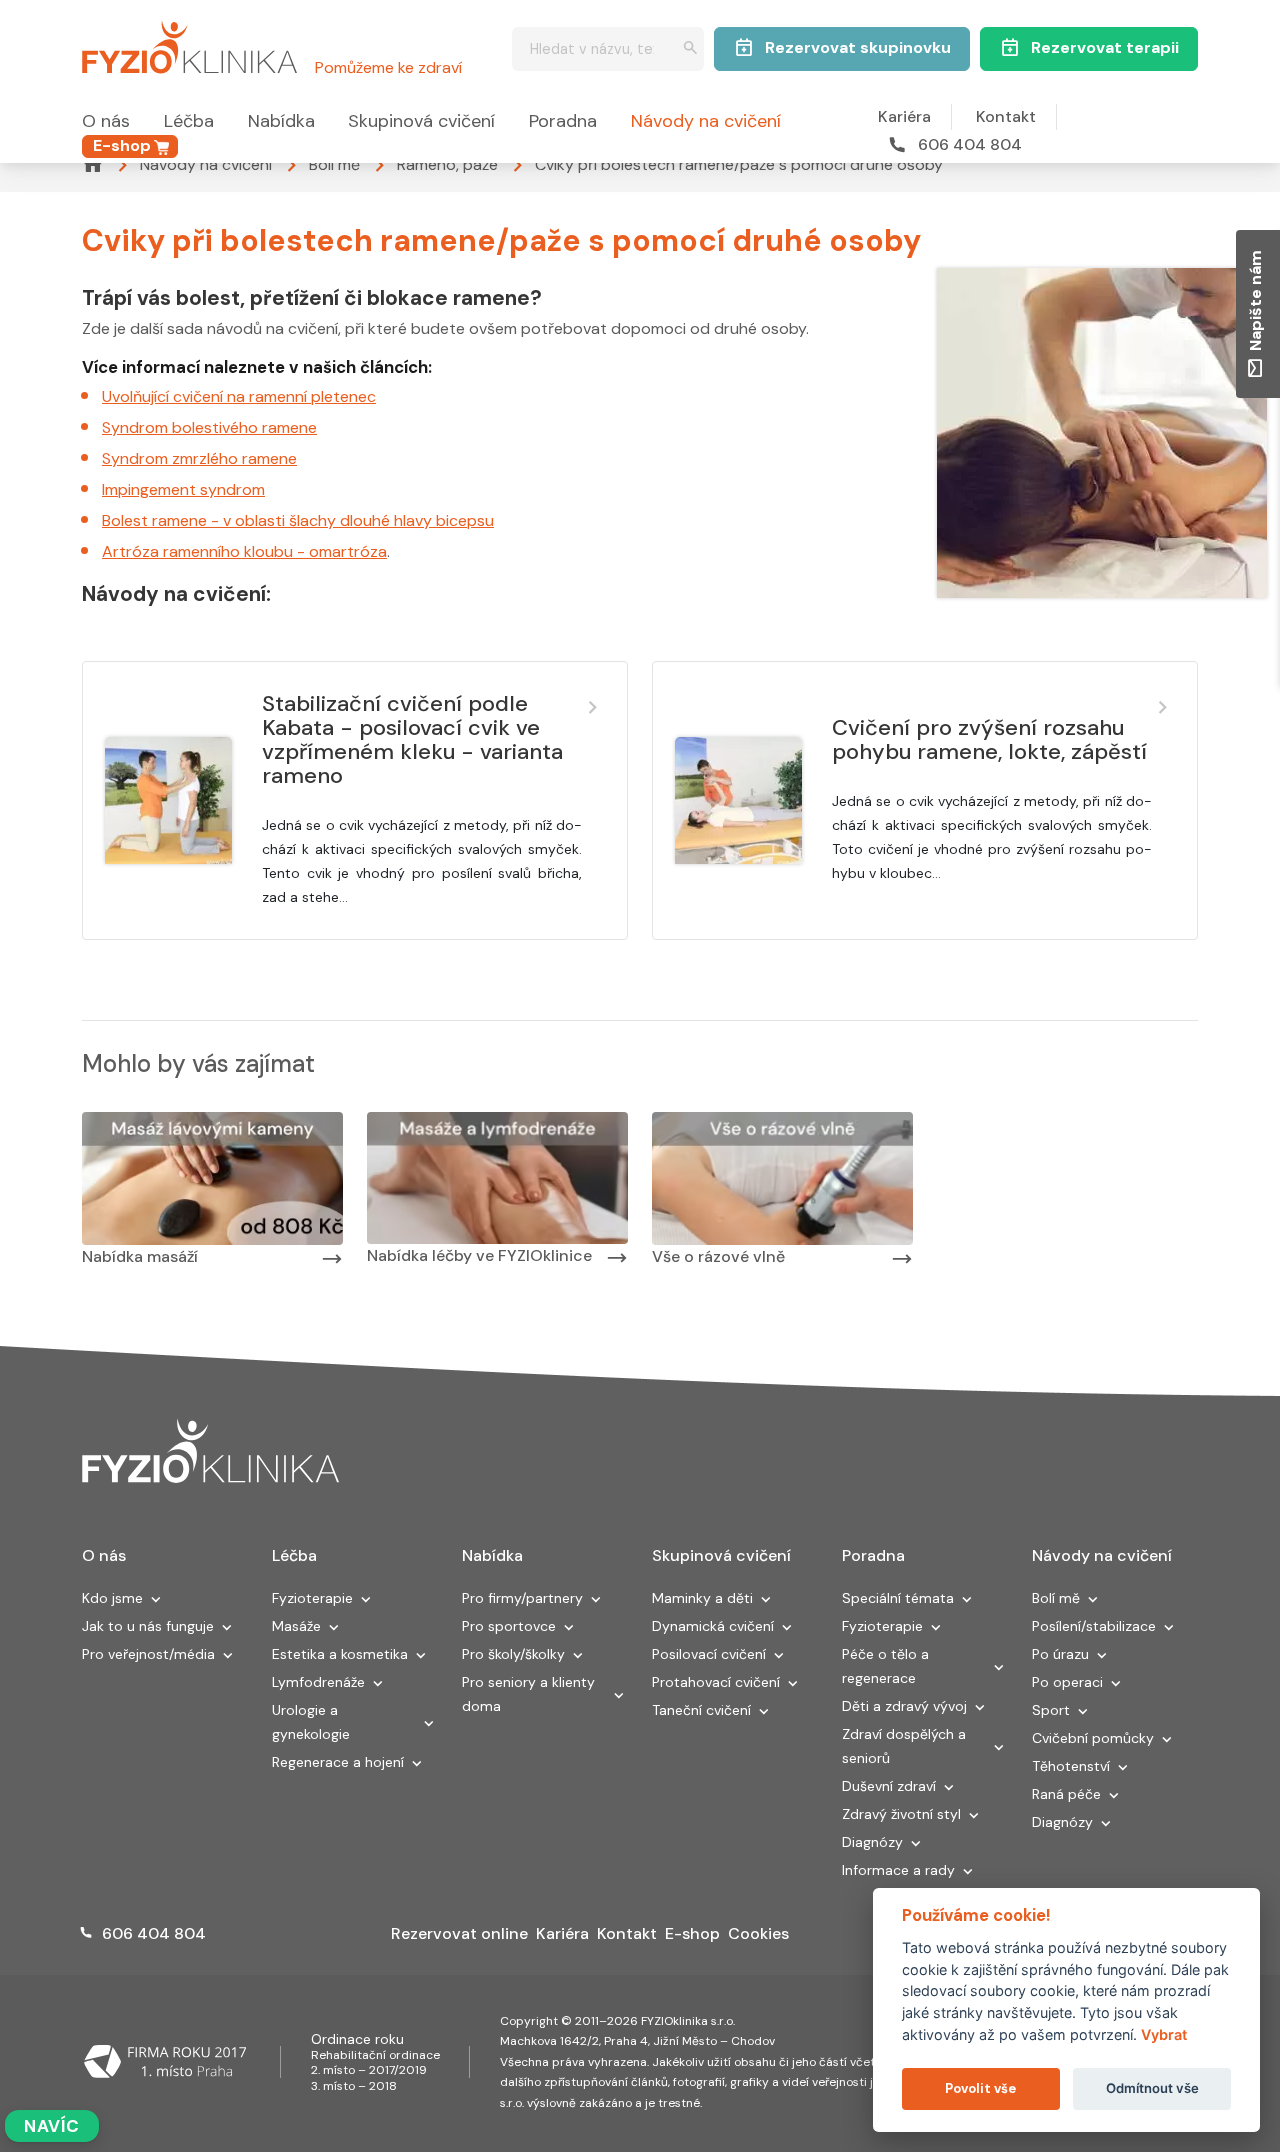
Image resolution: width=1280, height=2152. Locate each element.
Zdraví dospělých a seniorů (904, 1746)
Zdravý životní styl (901, 1814)
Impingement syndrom (183, 489)
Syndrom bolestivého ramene (209, 427)
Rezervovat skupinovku (858, 47)
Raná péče (1066, 1794)
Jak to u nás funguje (148, 1626)
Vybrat (1164, 2034)
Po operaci (1067, 1682)
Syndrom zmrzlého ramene (199, 458)
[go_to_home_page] (210, 1452)
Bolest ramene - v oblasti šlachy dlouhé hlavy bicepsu (298, 520)
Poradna (563, 121)
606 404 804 (970, 144)
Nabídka (281, 121)
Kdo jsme (112, 1598)
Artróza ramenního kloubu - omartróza (244, 551)
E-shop (122, 145)
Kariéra (904, 116)
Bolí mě (334, 164)
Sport (1051, 1710)
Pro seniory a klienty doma (528, 1694)
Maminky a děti (702, 1598)
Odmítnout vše (1152, 2088)
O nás (106, 121)
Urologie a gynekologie (311, 1722)
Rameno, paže (447, 164)
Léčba (189, 121)
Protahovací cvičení (716, 1682)
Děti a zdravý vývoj (904, 1706)
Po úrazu (1060, 1654)
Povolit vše (980, 2088)
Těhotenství (1071, 1766)
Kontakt (1006, 116)
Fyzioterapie (312, 1598)
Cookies (758, 1933)
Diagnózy (872, 1842)
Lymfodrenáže (318, 1682)
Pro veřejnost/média (148, 1654)
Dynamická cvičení (713, 1626)
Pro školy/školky (513, 1654)
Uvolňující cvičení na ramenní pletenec (239, 396)
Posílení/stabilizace (1094, 1626)
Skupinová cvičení (421, 121)
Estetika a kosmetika (340, 1654)
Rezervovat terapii (1105, 47)
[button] (156, 1601)
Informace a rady (898, 1870)
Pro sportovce (509, 1626)
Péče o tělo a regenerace (885, 1666)
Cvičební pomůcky (1093, 1738)
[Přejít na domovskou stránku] (189, 44)
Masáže (296, 1626)
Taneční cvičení (701, 1710)
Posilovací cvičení (709, 1654)
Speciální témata (898, 1598)
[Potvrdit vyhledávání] (690, 49)
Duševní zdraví (889, 1786)
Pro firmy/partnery (522, 1598)
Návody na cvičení (706, 121)
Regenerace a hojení (338, 1762)
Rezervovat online (459, 1933)
